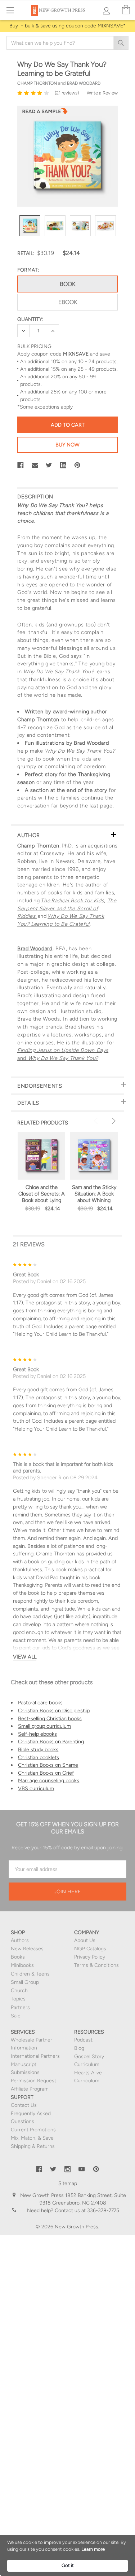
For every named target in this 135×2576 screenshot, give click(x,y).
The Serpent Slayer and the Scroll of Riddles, (67, 908)
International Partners (35, 2056)
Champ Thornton (38, 846)
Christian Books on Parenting (51, 1741)
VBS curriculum (36, 1788)
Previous (97, 1121)
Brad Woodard (35, 948)
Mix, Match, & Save (32, 2138)
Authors (20, 1940)
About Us (85, 1940)
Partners (20, 2007)
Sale (16, 2016)
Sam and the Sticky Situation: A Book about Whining (94, 1194)
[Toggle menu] (10, 10)
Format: (28, 270)
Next (113, 1121)
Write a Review (102, 93)
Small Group (25, 1982)
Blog (79, 2048)
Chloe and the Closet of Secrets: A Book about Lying (42, 1194)
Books (18, 1957)
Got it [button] (68, 2565)
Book (67, 284)
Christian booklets (39, 1757)
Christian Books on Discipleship (54, 1710)
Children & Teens (30, 1974)
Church (19, 1991)
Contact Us (24, 2105)
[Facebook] (21, 465)
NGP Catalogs (90, 1949)
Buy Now (67, 445)
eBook (68, 302)
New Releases (27, 1949)
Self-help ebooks (37, 1734)
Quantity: (30, 319)
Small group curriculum (44, 1726)
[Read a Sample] (45, 113)
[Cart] (126, 10)
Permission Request (33, 2081)
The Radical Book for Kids (72, 901)
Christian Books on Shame (48, 1765)
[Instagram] (68, 2169)
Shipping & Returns (33, 2146)
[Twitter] (49, 465)
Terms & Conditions (96, 1965)
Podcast (83, 2040)
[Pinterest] (77, 465)
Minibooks (22, 1965)
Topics (18, 1999)
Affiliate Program (30, 2089)
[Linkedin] (63, 465)
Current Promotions (33, 2130)
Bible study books (38, 1749)
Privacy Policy (90, 1957)
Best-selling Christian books (50, 1718)
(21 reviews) (67, 93)
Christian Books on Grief (46, 1773)
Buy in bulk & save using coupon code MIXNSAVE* (67, 26)
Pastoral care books (40, 1703)
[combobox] (67, 43)
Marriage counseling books (49, 1780)
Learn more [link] (93, 2549)
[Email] (35, 465)
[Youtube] (82, 2169)
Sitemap (68, 2183)
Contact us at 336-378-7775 (86, 2210)
